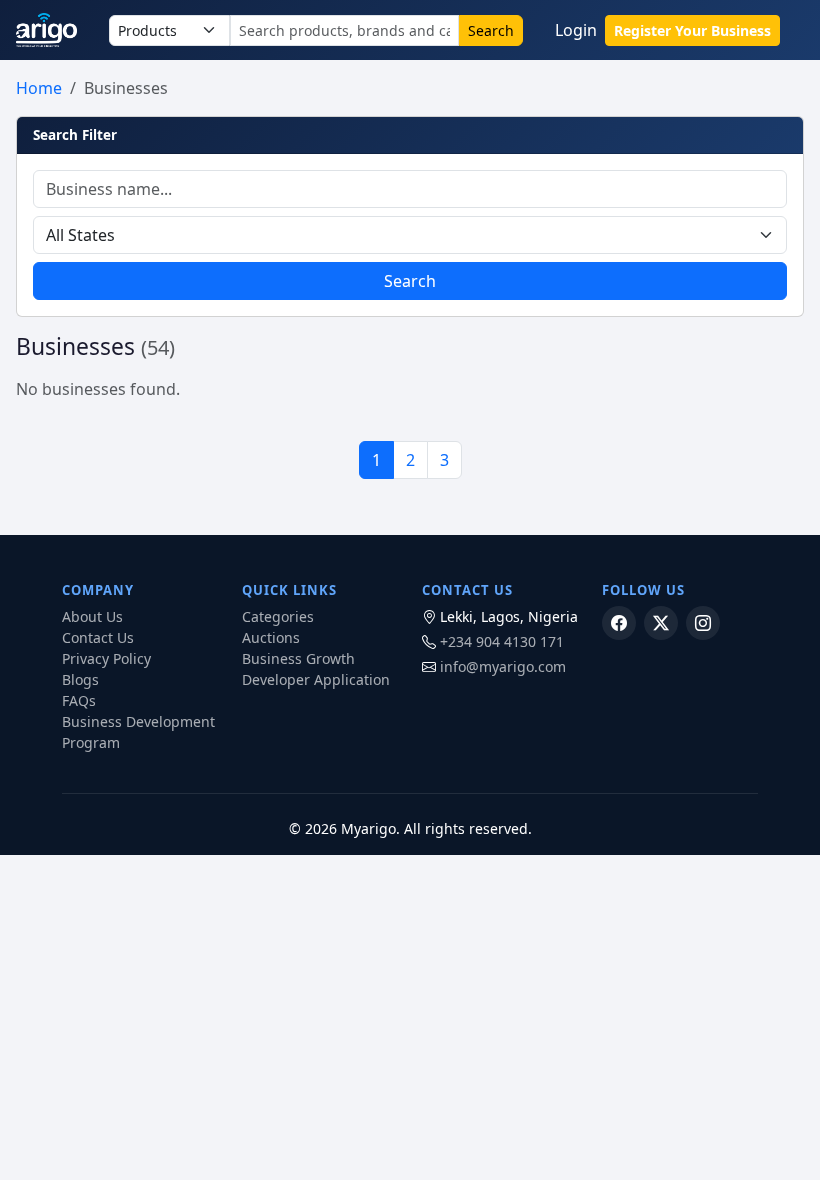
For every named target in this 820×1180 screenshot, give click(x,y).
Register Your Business (692, 30)
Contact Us (98, 637)
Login (576, 30)
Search (491, 30)
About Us (92, 616)
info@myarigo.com (503, 666)
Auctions (271, 637)
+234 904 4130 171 (502, 641)
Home (39, 88)
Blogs (80, 679)
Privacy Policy (106, 658)
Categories (278, 616)
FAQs (79, 700)
